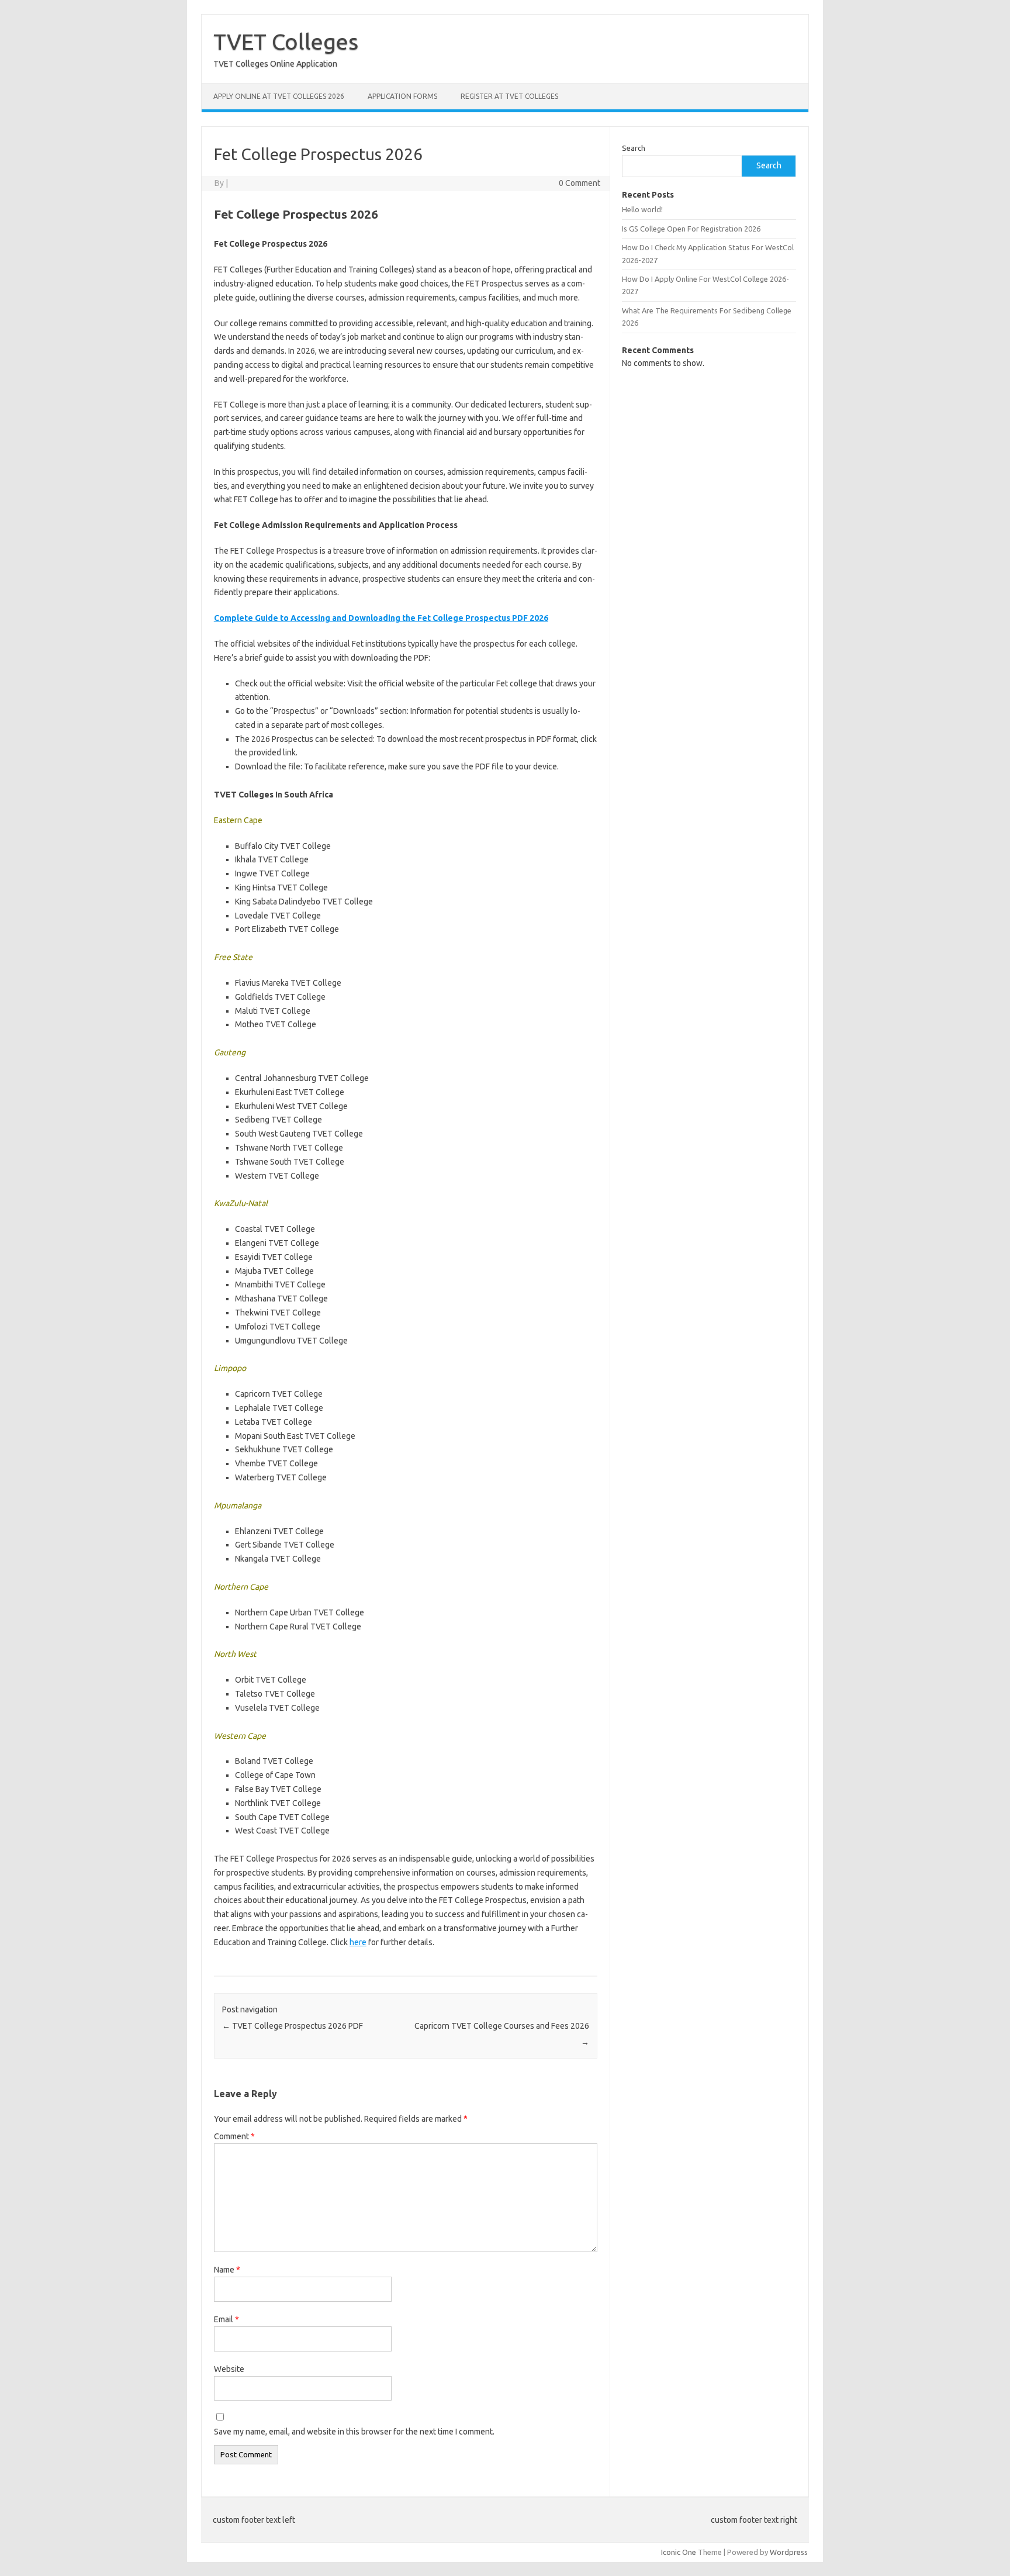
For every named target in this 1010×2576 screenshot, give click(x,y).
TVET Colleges (286, 42)
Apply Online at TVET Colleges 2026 (279, 96)
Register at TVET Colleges (509, 96)
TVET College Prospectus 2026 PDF (293, 2026)
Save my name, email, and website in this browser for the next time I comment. (354, 2432)
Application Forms (402, 96)
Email (226, 2319)
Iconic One (679, 2552)
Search (634, 148)
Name (227, 2270)
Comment (234, 2136)
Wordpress (789, 2552)
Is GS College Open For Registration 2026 (691, 229)
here (358, 1942)
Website (229, 2369)
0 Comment (580, 183)
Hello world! (642, 209)
